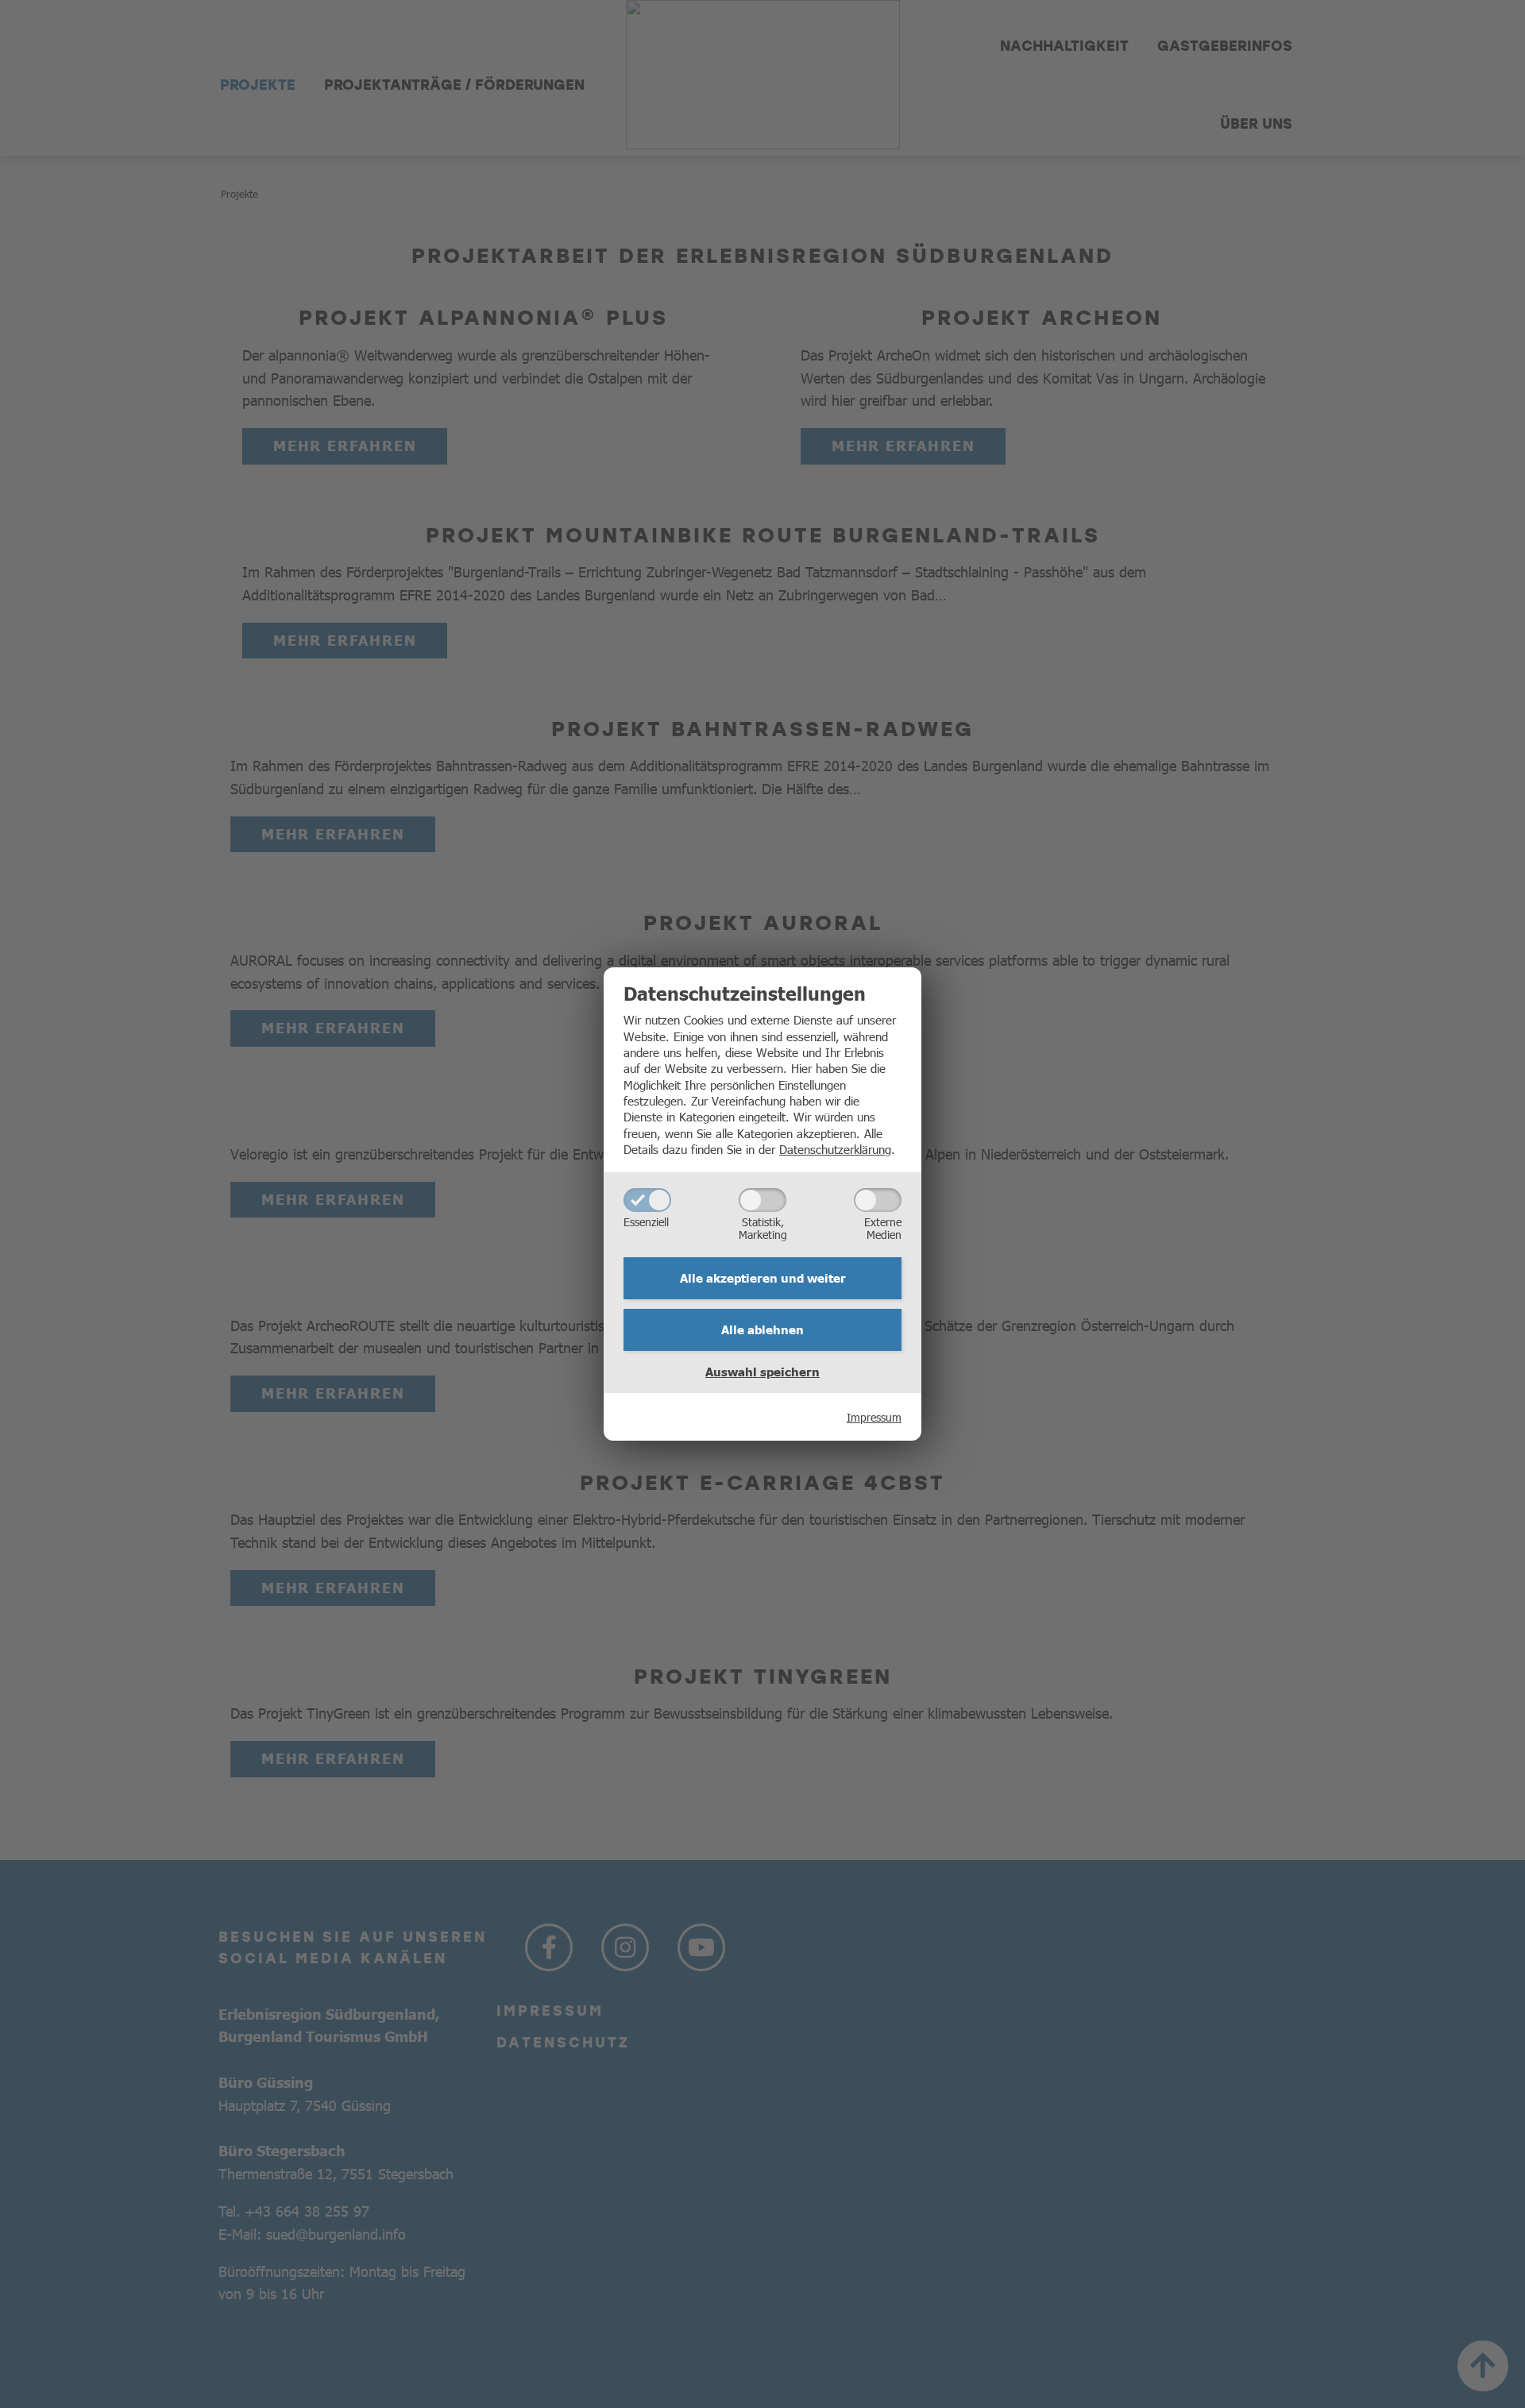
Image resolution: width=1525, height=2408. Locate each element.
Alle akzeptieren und (763, 1278)
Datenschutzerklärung (835, 1149)
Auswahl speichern (762, 1372)
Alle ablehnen (762, 1329)
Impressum (874, 1417)
